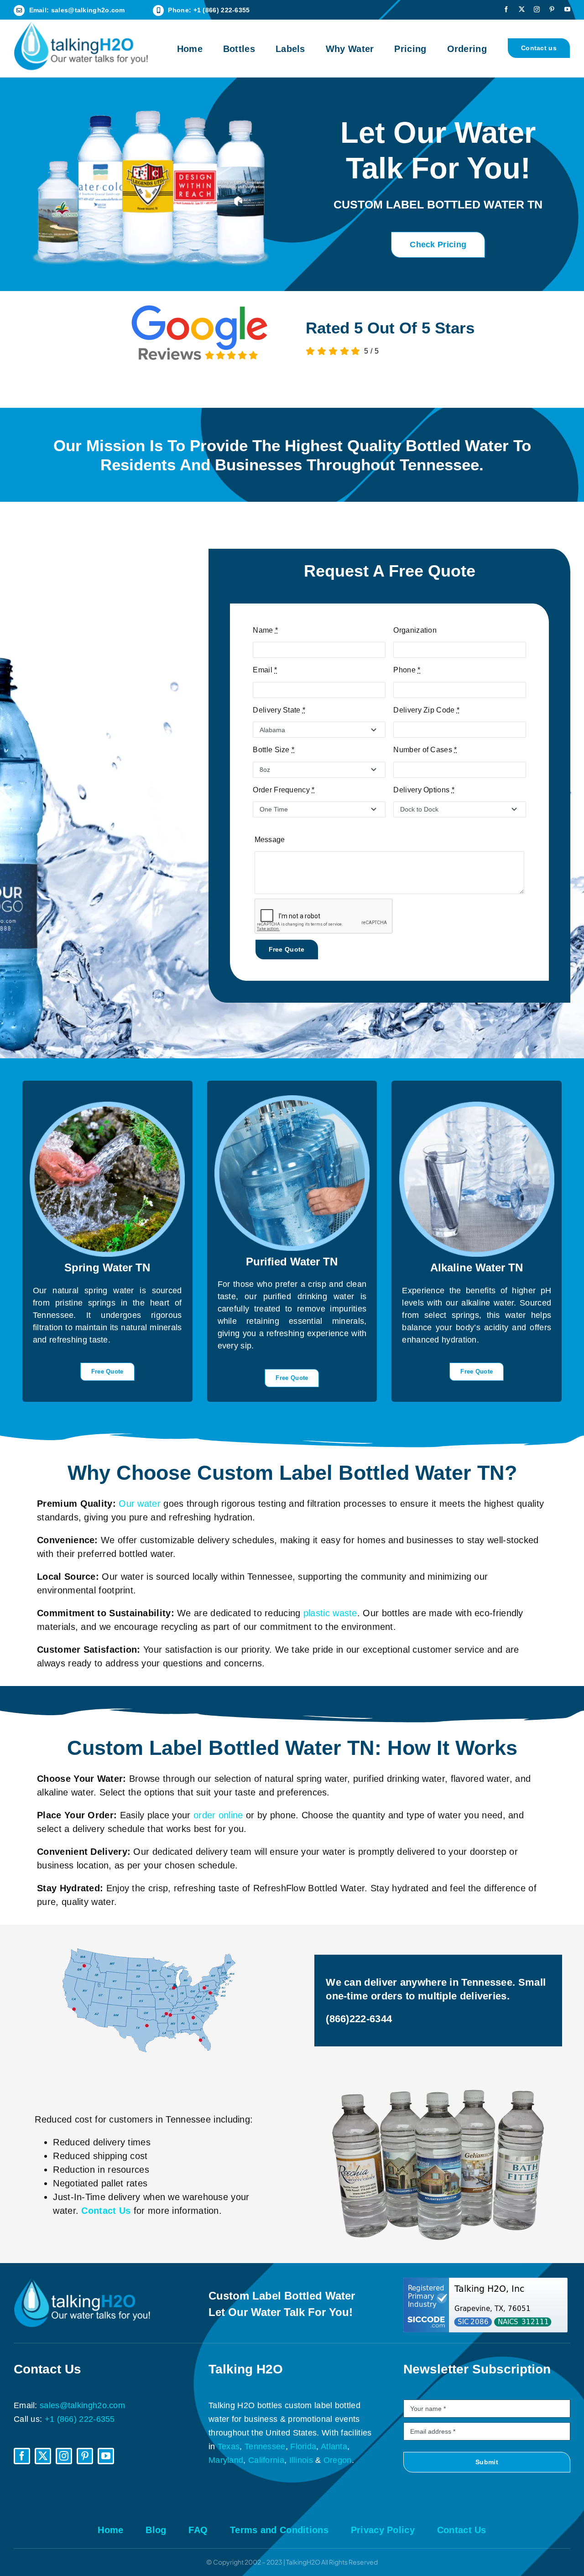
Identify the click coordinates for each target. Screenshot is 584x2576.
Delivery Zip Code (426, 710)
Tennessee (265, 2446)
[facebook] (506, 9)
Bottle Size (274, 750)
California (266, 2460)
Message (270, 840)
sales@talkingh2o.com (88, 10)
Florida (303, 2446)
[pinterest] (552, 9)
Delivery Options (424, 790)
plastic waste (330, 1613)
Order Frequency (284, 790)
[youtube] (567, 9)
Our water (140, 1504)
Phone (407, 670)
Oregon (338, 2460)
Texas (229, 2446)
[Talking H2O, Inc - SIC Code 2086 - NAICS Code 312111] (487, 2305)
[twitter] (522, 9)
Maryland (226, 2460)
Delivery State (279, 710)
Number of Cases (425, 750)
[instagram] (537, 9)
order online (218, 1815)
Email (265, 670)
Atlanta (334, 2446)
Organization (415, 630)
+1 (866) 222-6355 (222, 10)
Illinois (301, 2460)
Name (265, 630)
